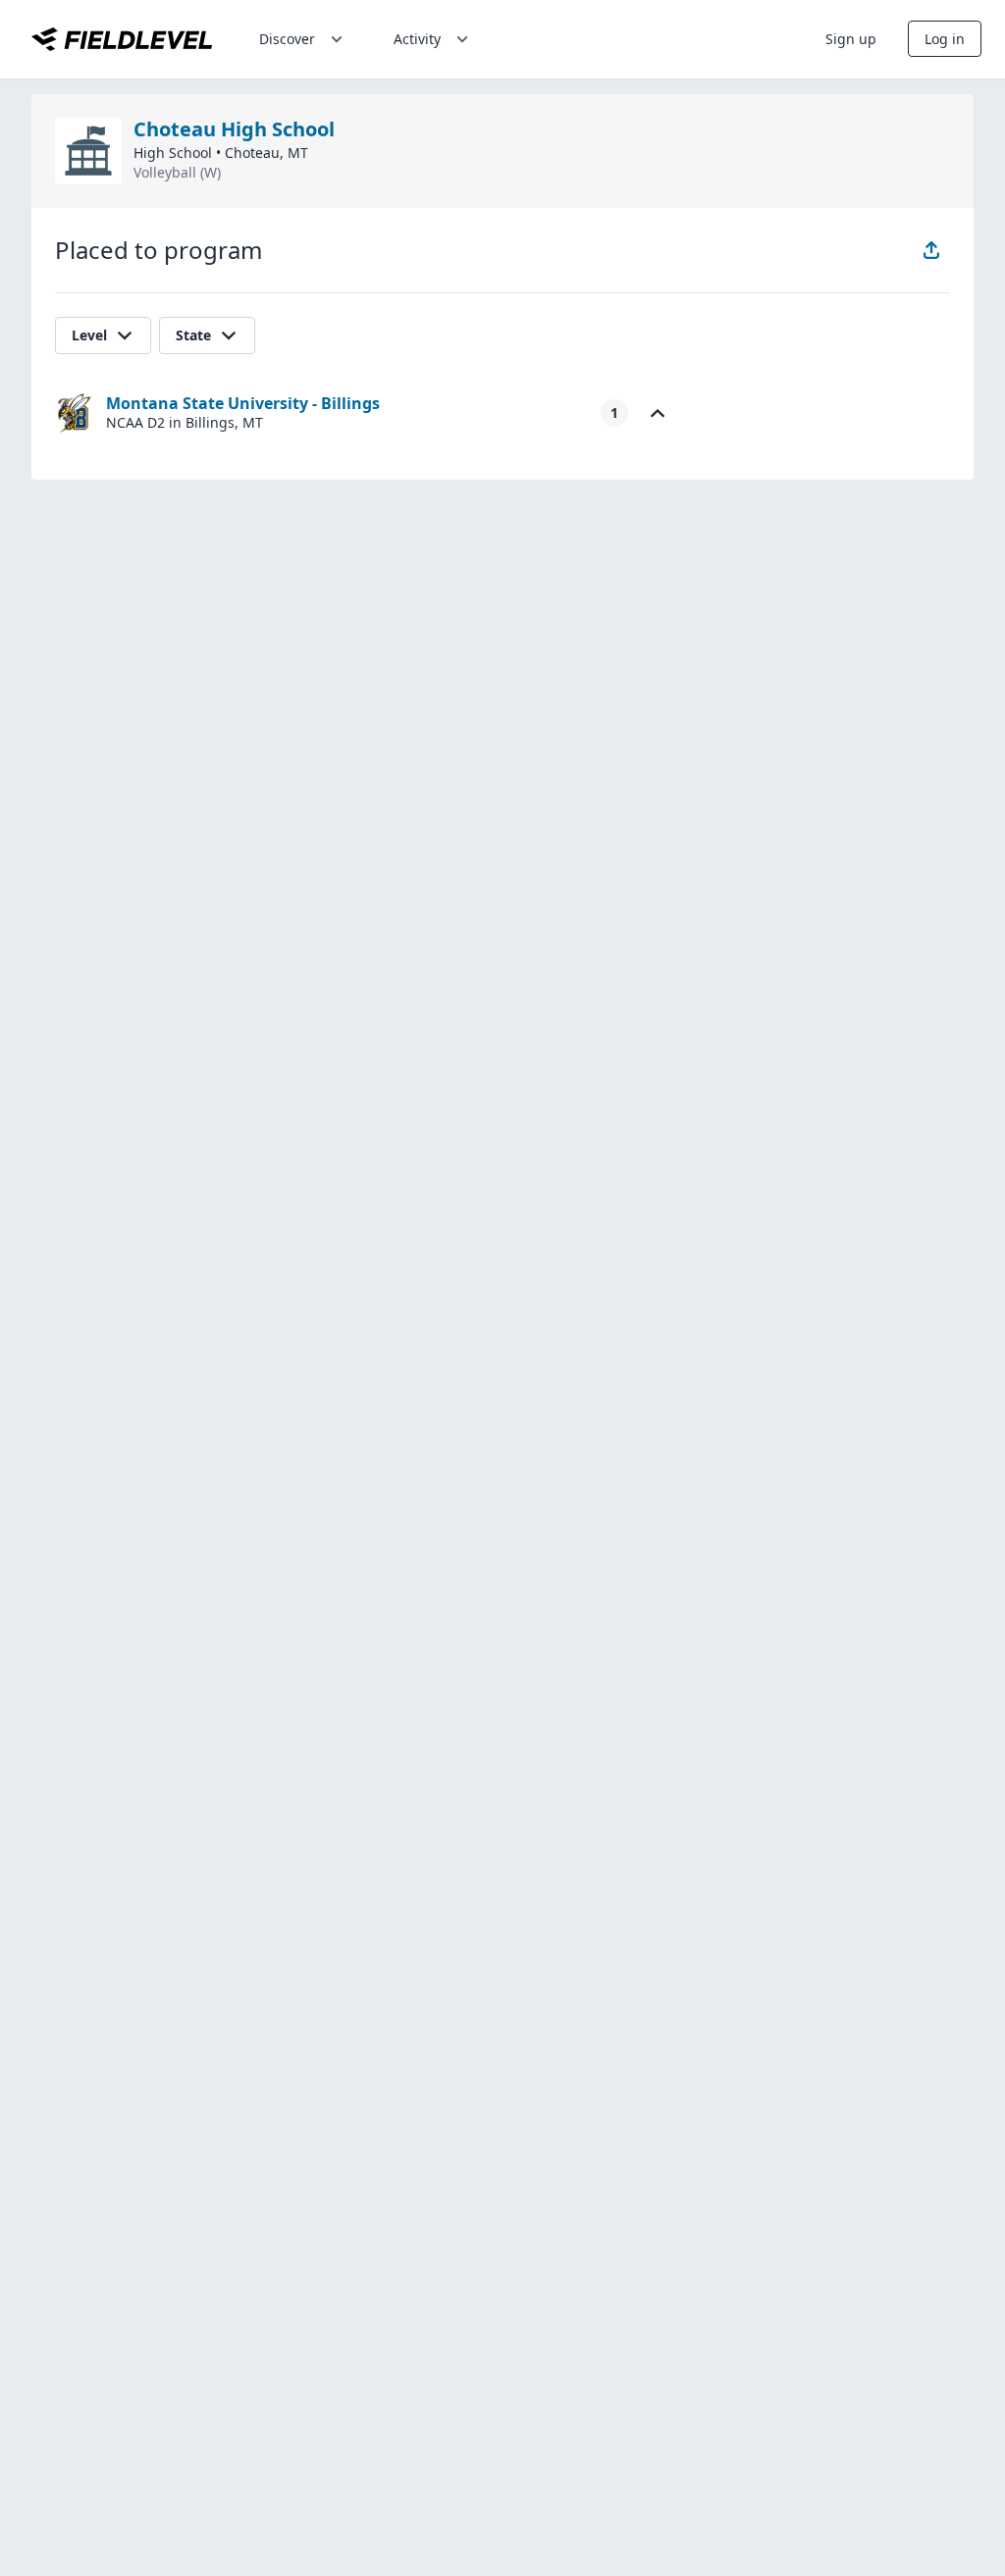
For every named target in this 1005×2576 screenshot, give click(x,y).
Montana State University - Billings (243, 403)
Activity (417, 39)
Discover (287, 39)
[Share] (931, 250)
